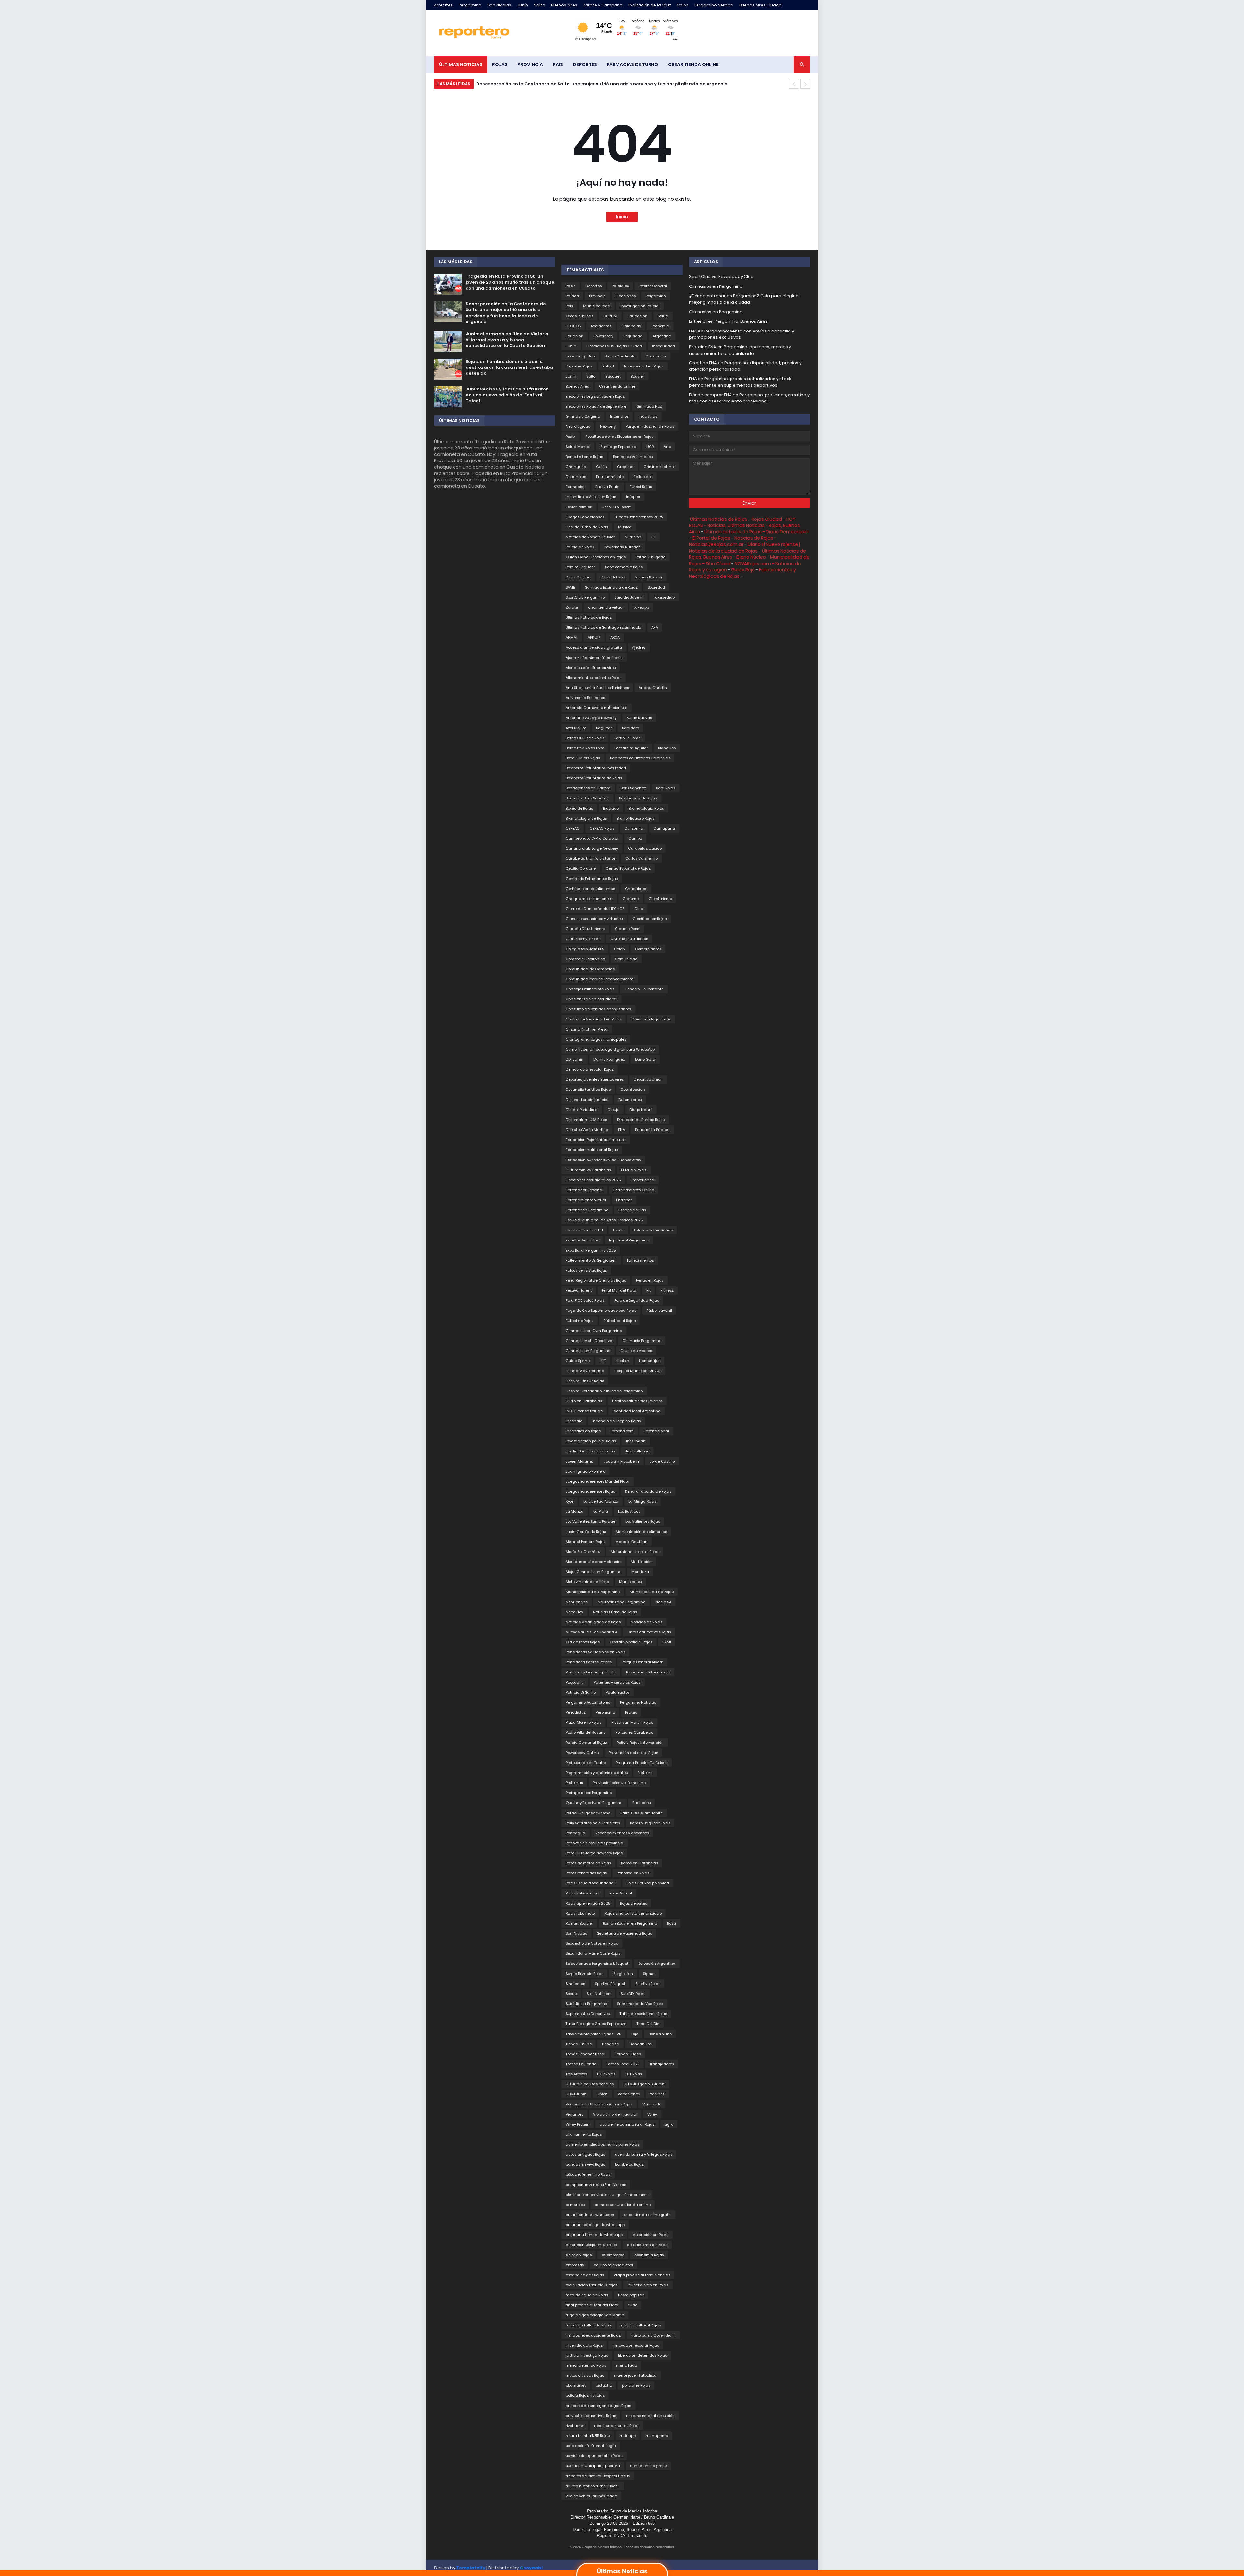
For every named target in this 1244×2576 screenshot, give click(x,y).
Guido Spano (578, 1361)
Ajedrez (639, 647)
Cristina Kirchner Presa (587, 1029)
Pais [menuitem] (558, 64)
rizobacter (575, 2426)
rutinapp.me (657, 2436)
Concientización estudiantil (592, 999)
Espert (618, 1230)
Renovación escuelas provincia (594, 1843)
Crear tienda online (617, 386)
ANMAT (572, 637)
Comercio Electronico (585, 959)
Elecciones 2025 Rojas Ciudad (614, 346)
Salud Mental (578, 447)
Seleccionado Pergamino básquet (597, 1964)
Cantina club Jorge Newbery (592, 848)
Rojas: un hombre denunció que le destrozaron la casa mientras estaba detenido (509, 367)
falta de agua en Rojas (587, 2295)
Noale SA (663, 1602)
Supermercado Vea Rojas (640, 2004)
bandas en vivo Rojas (585, 2164)
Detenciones (630, 1100)
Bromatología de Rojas (586, 818)
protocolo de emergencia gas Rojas (598, 2406)
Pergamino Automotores (588, 1702)
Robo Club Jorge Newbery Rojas (594, 1853)
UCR (650, 447)
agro (669, 2124)
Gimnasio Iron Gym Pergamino (594, 1331)
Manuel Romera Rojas (586, 1542)
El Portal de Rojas (712, 538)
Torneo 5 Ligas (628, 2054)
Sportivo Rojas (648, 1984)
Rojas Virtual (621, 1893)
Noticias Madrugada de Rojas (593, 1622)
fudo (633, 2305)
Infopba (633, 497)
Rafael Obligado (651, 557)
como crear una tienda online (623, 2205)
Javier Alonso (637, 1451)
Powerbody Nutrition (622, 547)
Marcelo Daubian (632, 1542)
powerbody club (580, 356)
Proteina (645, 1773)
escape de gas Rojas (585, 2275)
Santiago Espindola (618, 447)
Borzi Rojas (666, 788)
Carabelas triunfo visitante (590, 858)
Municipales (630, 1582)
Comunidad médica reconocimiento (599, 979)
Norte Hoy (574, 1612)
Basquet (613, 376)
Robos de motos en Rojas (588, 1863)
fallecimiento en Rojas (648, 2285)
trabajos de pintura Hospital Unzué (598, 2476)
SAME (570, 587)
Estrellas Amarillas (582, 1240)
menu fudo (627, 2365)
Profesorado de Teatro (586, 1763)
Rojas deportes (634, 1903)
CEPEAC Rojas (602, 828)
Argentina (662, 336)
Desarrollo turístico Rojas (588, 1090)
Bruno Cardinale (620, 356)
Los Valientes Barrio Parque (590, 1521)
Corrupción (656, 356)
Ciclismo (631, 899)
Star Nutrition (599, 1994)
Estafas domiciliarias (653, 1230)
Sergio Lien (623, 1974)
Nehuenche (577, 1602)
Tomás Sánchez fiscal (585, 2054)
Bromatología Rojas (646, 808)
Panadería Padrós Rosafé (589, 1662)
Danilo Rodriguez (609, 1059)
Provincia (597, 296)
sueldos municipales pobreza (593, 2466)
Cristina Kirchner (659, 467)
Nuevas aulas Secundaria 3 (591, 1632)
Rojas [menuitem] (500, 64)
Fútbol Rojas (641, 487)
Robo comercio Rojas (624, 567)
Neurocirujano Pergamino (622, 1602)
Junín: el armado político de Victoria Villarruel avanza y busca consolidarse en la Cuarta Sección (588, 84)
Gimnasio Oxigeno (583, 416)
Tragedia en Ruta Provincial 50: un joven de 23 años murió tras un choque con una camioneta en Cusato (510, 282)
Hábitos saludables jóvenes (637, 1401)
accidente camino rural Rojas (627, 2124)
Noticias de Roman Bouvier (590, 537)
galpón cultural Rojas (641, 2325)
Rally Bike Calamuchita (642, 1813)
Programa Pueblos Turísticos (642, 1763)
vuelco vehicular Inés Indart (591, 2496)
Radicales (641, 1803)
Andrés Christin (653, 688)
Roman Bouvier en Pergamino (630, 1923)
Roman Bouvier (579, 1923)
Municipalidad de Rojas (652, 1592)
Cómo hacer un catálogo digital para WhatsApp (610, 1049)
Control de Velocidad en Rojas (593, 1019)
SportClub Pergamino (585, 597)
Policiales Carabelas (634, 1732)
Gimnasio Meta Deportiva (589, 1341)
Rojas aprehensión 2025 (588, 1903)
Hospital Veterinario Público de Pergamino (604, 1391)
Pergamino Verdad (714, 5)
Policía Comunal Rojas (586, 1743)
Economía (660, 326)
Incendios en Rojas (583, 1431)
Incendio (574, 1421)
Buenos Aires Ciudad (760, 5)
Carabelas (631, 326)
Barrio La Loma (628, 738)
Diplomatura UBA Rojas (586, 1120)
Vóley (652, 2114)
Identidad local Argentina (637, 1411)
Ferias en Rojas (650, 1280)
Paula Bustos (618, 1692)
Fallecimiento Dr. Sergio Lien (591, 1260)
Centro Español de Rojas (628, 868)
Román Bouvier (649, 577)
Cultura (610, 316)
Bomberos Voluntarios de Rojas (594, 778)
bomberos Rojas (629, 2164)
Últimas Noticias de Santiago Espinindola (604, 627)
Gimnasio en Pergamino (588, 1351)
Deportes (593, 286)
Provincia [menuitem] (530, 64)
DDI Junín (575, 1059)
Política (572, 296)
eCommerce (613, 2255)
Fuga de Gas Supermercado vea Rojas (601, 1311)
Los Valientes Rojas (643, 1521)
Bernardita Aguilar (631, 748)
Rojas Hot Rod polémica (648, 1883)
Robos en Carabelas (639, 1863)
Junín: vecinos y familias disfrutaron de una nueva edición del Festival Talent (507, 395)
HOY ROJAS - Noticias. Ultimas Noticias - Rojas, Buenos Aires (744, 525)
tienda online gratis (648, 2466)
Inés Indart (636, 1441)
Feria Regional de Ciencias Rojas (596, 1280)
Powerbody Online (582, 1753)
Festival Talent (579, 1290)
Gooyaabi (531, 2568)
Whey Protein (578, 2124)
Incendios (619, 416)
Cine (639, 909)
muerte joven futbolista (635, 2375)
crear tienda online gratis (648, 2215)
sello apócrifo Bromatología (591, 2446)
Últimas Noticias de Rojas (589, 617)
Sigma (649, 1974)
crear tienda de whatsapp (590, 2215)
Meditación (641, 1562)
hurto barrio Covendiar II (653, 2335)
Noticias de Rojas (646, 1622)
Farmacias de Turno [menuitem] (633, 64)
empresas (575, 2265)
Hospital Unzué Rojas (585, 1381)
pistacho (604, 2385)
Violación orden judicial (615, 2114)
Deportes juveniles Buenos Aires (595, 1079)
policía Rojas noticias (585, 2395)
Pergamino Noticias (638, 1702)
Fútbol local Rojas (620, 1321)
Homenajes (650, 1361)
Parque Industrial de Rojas (650, 426)
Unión (602, 2094)
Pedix (570, 437)
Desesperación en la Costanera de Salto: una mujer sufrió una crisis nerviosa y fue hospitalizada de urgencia (506, 313)
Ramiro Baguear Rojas (650, 1823)
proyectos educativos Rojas (591, 2416)
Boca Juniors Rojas (583, 758)
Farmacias (576, 487)
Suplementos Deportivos (588, 2014)
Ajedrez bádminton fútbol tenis (594, 658)
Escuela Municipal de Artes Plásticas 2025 (604, 1220)
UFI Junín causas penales (590, 2084)
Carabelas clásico (645, 848)
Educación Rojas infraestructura (596, 1140)
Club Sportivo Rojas (583, 939)
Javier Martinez (580, 1461)
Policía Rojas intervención (640, 1743)
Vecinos (657, 2094)
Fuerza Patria (608, 487)
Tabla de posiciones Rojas (643, 2014)
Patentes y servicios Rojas (617, 1682)
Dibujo (614, 1110)
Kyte (570, 1501)
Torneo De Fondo (581, 2064)
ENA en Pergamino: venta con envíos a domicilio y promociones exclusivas (742, 334)
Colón (683, 5)
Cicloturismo (660, 899)
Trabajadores (662, 2064)
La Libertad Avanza (601, 1501)
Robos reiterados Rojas (586, 1873)
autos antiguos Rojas (585, 2154)
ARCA (615, 637)
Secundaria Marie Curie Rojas (593, 1953)
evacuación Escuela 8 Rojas (592, 2285)
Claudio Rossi (627, 929)
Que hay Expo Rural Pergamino (594, 1803)
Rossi (672, 1923)
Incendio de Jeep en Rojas (616, 1421)
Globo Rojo (743, 570)
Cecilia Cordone (581, 868)
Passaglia (575, 1682)
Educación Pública (652, 1130)
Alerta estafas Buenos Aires (591, 668)
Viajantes (574, 2114)
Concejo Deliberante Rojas (590, 989)
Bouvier (637, 376)
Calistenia (634, 828)
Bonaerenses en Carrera (588, 788)
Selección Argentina (657, 1964)
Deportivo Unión (648, 1079)
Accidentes (601, 326)
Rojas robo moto (580, 1913)
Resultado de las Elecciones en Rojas (619, 437)
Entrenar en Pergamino (587, 1210)
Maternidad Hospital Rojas (635, 1552)
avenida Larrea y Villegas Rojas (644, 2154)
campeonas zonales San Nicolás (596, 2185)
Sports (571, 1994)
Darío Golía (645, 1059)
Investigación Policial (640, 306)
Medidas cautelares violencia (593, 1562)
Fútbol (608, 366)
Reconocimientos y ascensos (622, 1833)
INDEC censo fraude (584, 1411)
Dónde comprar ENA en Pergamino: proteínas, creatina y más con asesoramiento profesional (749, 398)
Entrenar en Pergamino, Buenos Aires (728, 321)
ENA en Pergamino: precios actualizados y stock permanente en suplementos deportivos (740, 382)
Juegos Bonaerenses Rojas (590, 1491)
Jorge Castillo (662, 1461)
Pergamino (470, 5)
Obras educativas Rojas (649, 1632)
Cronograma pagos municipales (596, 1039)
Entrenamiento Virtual (586, 1200)
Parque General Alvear (642, 1662)
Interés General (653, 286)
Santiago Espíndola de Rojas (611, 587)
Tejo (635, 2034)
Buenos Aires (564, 5)
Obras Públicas (579, 316)
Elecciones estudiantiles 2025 (593, 1180)
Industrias (648, 416)
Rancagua (576, 1833)
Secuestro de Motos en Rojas (592, 1943)
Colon (619, 949)
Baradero (630, 728)
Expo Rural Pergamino (629, 1240)
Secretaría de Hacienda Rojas (624, 1933)
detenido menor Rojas (647, 2245)
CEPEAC (573, 828)
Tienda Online (579, 2044)
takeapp (641, 607)
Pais (569, 306)
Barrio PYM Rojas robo (585, 748)
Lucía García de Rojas (586, 1532)
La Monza (575, 1511)
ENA (622, 1130)
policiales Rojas (636, 2385)
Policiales (620, 286)
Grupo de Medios (636, 1351)
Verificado (652, 2104)
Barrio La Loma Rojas (584, 457)
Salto (540, 5)
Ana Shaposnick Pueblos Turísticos (597, 688)
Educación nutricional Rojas (592, 1150)
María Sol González (583, 1552)
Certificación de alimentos (590, 889)
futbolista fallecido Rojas (588, 2325)
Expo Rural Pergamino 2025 (591, 1250)
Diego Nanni (641, 1110)
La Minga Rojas (642, 1501)
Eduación (575, 336)
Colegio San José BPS (585, 949)
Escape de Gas (632, 1210)
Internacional (656, 1431)
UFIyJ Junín (576, 2094)
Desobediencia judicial (587, 1100)
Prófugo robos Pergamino (589, 1793)
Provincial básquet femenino (619, 1783)
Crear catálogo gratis (651, 1019)
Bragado (611, 808)
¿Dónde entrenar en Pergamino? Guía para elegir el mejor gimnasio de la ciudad (744, 299)
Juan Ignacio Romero (585, 1471)
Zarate (572, 607)
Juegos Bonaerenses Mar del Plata (598, 1481)
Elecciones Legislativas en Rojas (595, 396)
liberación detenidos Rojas (643, 2355)
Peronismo (605, 1712)
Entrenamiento (610, 477)
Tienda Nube (660, 2034)
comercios (575, 2205)
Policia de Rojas (580, 547)
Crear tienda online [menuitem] (693, 64)
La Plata (601, 1511)
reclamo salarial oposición (650, 2416)
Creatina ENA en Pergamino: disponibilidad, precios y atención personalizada (745, 366)
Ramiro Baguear (580, 567)
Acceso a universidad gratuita (594, 647)
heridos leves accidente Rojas (593, 2335)
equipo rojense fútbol (613, 2265)
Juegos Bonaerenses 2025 (639, 517)
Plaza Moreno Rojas (583, 1722)
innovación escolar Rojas (636, 2345)
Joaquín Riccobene (622, 1461)
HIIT (603, 1361)
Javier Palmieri (579, 507)
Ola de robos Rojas (583, 1642)
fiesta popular (631, 2295)
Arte (667, 447)
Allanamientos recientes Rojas (593, 678)
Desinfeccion (633, 1090)
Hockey (622, 1361)
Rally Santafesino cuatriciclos (593, 1823)
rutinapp (628, 2436)
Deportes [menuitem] (585, 64)
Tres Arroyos (576, 2074)
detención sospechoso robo (591, 2245)
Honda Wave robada (585, 1371)
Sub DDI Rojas (633, 1994)
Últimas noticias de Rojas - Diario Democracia (756, 532)
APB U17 (594, 637)
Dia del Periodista (582, 1110)
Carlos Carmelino (641, 858)
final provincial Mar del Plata (592, 2305)
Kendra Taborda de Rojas (648, 1491)
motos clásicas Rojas (585, 2375)
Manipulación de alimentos (641, 1532)
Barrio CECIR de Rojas (585, 738)
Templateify (471, 2568)
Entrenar (624, 1200)
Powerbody (603, 336)
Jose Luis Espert (616, 507)
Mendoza (640, 1572)
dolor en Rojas (579, 2255)
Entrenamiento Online (634, 1190)
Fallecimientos (640, 1260)
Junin (571, 376)
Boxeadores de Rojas (638, 798)
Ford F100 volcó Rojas (585, 1300)
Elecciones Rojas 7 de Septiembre (596, 406)
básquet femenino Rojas (588, 2174)
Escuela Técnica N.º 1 (584, 1230)
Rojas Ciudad (578, 577)
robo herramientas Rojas (617, 2426)
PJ (653, 537)
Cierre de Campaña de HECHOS (595, 909)
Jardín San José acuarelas (590, 1451)
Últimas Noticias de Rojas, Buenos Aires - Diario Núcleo (748, 554)
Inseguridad (664, 346)
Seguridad (633, 336)
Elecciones (626, 296)
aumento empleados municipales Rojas (602, 2144)
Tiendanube (641, 2044)
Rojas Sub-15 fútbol (582, 1893)
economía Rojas (649, 2255)
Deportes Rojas (579, 366)
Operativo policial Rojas (631, 1642)
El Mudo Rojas (634, 1170)
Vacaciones (629, 2094)
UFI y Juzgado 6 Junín (644, 2084)
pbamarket (576, 2385)
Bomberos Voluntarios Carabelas (640, 758)
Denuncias (576, 477)
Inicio (622, 217)
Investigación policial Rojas (591, 1441)
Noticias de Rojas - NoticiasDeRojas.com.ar (733, 541)
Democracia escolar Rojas (590, 1069)
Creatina (625, 467)
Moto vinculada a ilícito (587, 1582)
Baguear (604, 728)
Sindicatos (575, 1984)
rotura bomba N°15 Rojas (588, 2436)
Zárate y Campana (603, 5)
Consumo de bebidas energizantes (598, 1009)
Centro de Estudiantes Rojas (592, 879)
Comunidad (626, 959)
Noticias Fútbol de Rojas (615, 1612)
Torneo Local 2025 (623, 2064)
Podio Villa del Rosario (586, 1732)
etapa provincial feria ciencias (642, 2275)
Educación (638, 316)
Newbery (608, 426)
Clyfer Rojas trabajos (629, 939)
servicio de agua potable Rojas (594, 2456)
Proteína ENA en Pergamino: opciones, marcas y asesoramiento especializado (740, 350)
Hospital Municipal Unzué (638, 1371)
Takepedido (664, 597)
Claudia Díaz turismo (585, 929)
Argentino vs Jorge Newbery (591, 718)
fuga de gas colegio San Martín (595, 2315)
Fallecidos (643, 477)
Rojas (570, 286)
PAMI (667, 1642)
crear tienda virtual (606, 607)
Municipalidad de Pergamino (593, 1592)
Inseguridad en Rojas (644, 366)
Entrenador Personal (584, 1190)
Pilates (631, 1712)
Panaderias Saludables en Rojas (595, 1652)
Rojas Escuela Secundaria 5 (591, 1883)
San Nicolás (499, 5)
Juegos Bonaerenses (585, 517)
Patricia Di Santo (581, 1692)
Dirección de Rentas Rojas (641, 1120)
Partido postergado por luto (591, 1672)
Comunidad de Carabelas (590, 969)
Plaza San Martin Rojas (632, 1722)
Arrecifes (443, 5)
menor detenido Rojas (586, 2365)
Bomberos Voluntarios (633, 457)
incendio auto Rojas (584, 2345)
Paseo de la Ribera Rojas (648, 1672)
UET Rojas (634, 2074)
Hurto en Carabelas (584, 1401)
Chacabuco (636, 889)
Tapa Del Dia (648, 2024)
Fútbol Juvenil (659, 1311)
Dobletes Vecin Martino (587, 1130)
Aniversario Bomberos (585, 698)
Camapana (664, 828)
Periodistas (576, 1712)
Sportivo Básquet (610, 1984)
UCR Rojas (606, 2074)
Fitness (667, 1290)
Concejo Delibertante (644, 989)
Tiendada (610, 2044)
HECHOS (573, 326)
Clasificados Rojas (650, 919)
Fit (648, 1290)
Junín (523, 5)
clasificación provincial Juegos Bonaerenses (607, 2195)
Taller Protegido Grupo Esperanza (596, 2024)
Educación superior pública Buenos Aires (603, 1160)
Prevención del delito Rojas (633, 1753)
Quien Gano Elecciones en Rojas (596, 557)
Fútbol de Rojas (580, 1321)
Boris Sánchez (633, 788)
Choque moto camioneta (589, 899)
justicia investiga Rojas (587, 2355)
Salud (663, 316)
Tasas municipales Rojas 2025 (593, 2034)
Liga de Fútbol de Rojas (587, 527)
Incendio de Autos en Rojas (591, 497)
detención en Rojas (651, 2235)
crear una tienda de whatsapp (594, 2235)
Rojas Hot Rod (613, 577)
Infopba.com (622, 1431)
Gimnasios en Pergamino (716, 286)
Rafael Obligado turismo (588, 1813)
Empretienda (643, 1180)
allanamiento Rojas (584, 2134)
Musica (625, 527)
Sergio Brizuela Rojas (584, 1974)
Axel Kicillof (576, 728)
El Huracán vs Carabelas (588, 1170)
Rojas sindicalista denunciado (633, 1913)
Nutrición (633, 537)
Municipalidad (597, 306)
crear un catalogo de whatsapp (595, 2225)
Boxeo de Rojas (579, 808)
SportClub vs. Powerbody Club (721, 277)
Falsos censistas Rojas (586, 1270)
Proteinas (574, 1783)
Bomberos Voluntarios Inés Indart (596, 768)
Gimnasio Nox (649, 406)
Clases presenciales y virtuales (594, 919)
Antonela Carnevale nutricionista (597, 708)
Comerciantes (648, 949)
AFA (655, 627)
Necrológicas (578, 426)
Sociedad (656, 587)
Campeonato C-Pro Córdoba (592, 838)
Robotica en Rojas (633, 1873)
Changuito (576, 467)
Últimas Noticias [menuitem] (461, 64)
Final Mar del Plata (619, 1290)
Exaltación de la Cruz (650, 5)
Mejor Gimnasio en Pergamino (593, 1572)
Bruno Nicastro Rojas (636, 818)
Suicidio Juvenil (629, 597)
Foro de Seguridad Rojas (637, 1300)
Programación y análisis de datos (597, 1773)
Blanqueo (667, 748)
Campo (635, 838)
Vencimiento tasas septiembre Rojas (599, 2104)
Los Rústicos (629, 1511)
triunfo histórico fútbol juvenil (593, 2486)
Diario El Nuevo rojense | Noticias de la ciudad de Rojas (744, 548)
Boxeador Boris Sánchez (587, 798)
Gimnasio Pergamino (642, 1341)
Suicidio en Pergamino (586, 2004)
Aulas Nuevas (639, 718)
